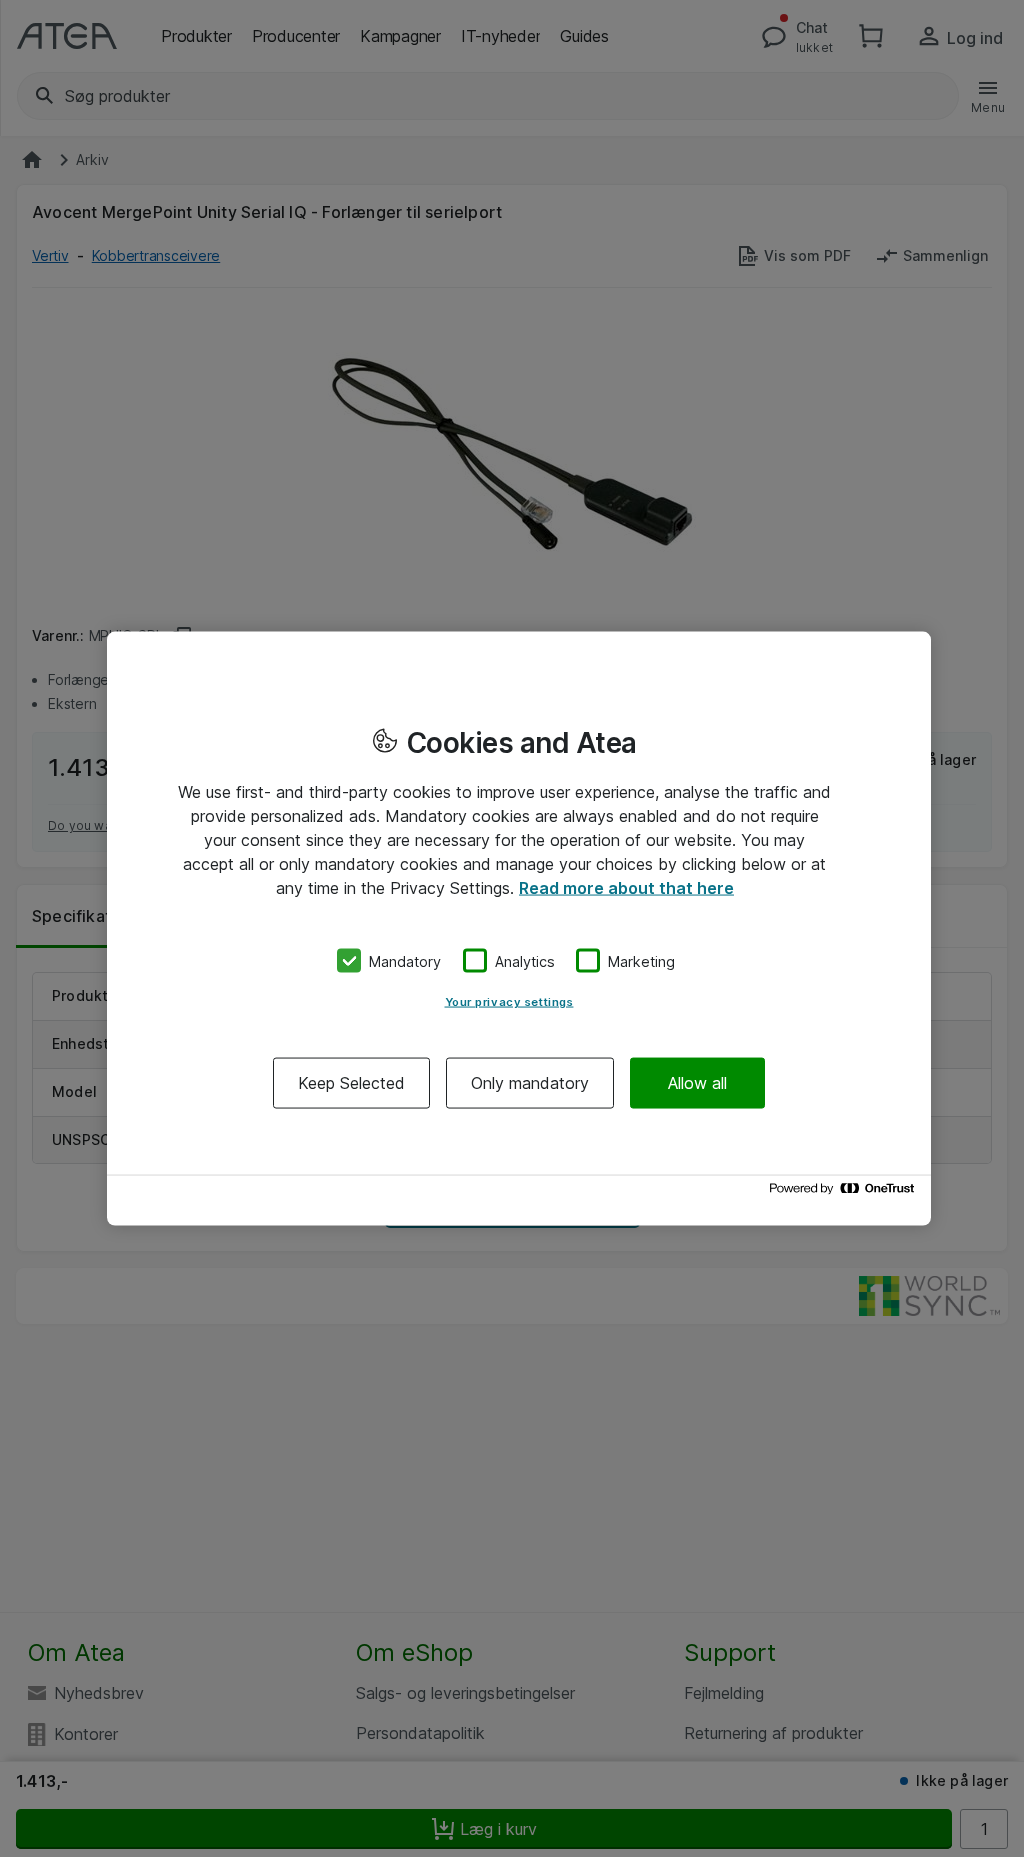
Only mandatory (530, 1083)
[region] (519, 928)
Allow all (697, 1083)
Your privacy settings (509, 1002)
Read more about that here (626, 887)
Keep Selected (351, 1083)
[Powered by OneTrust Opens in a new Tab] (845, 1193)
